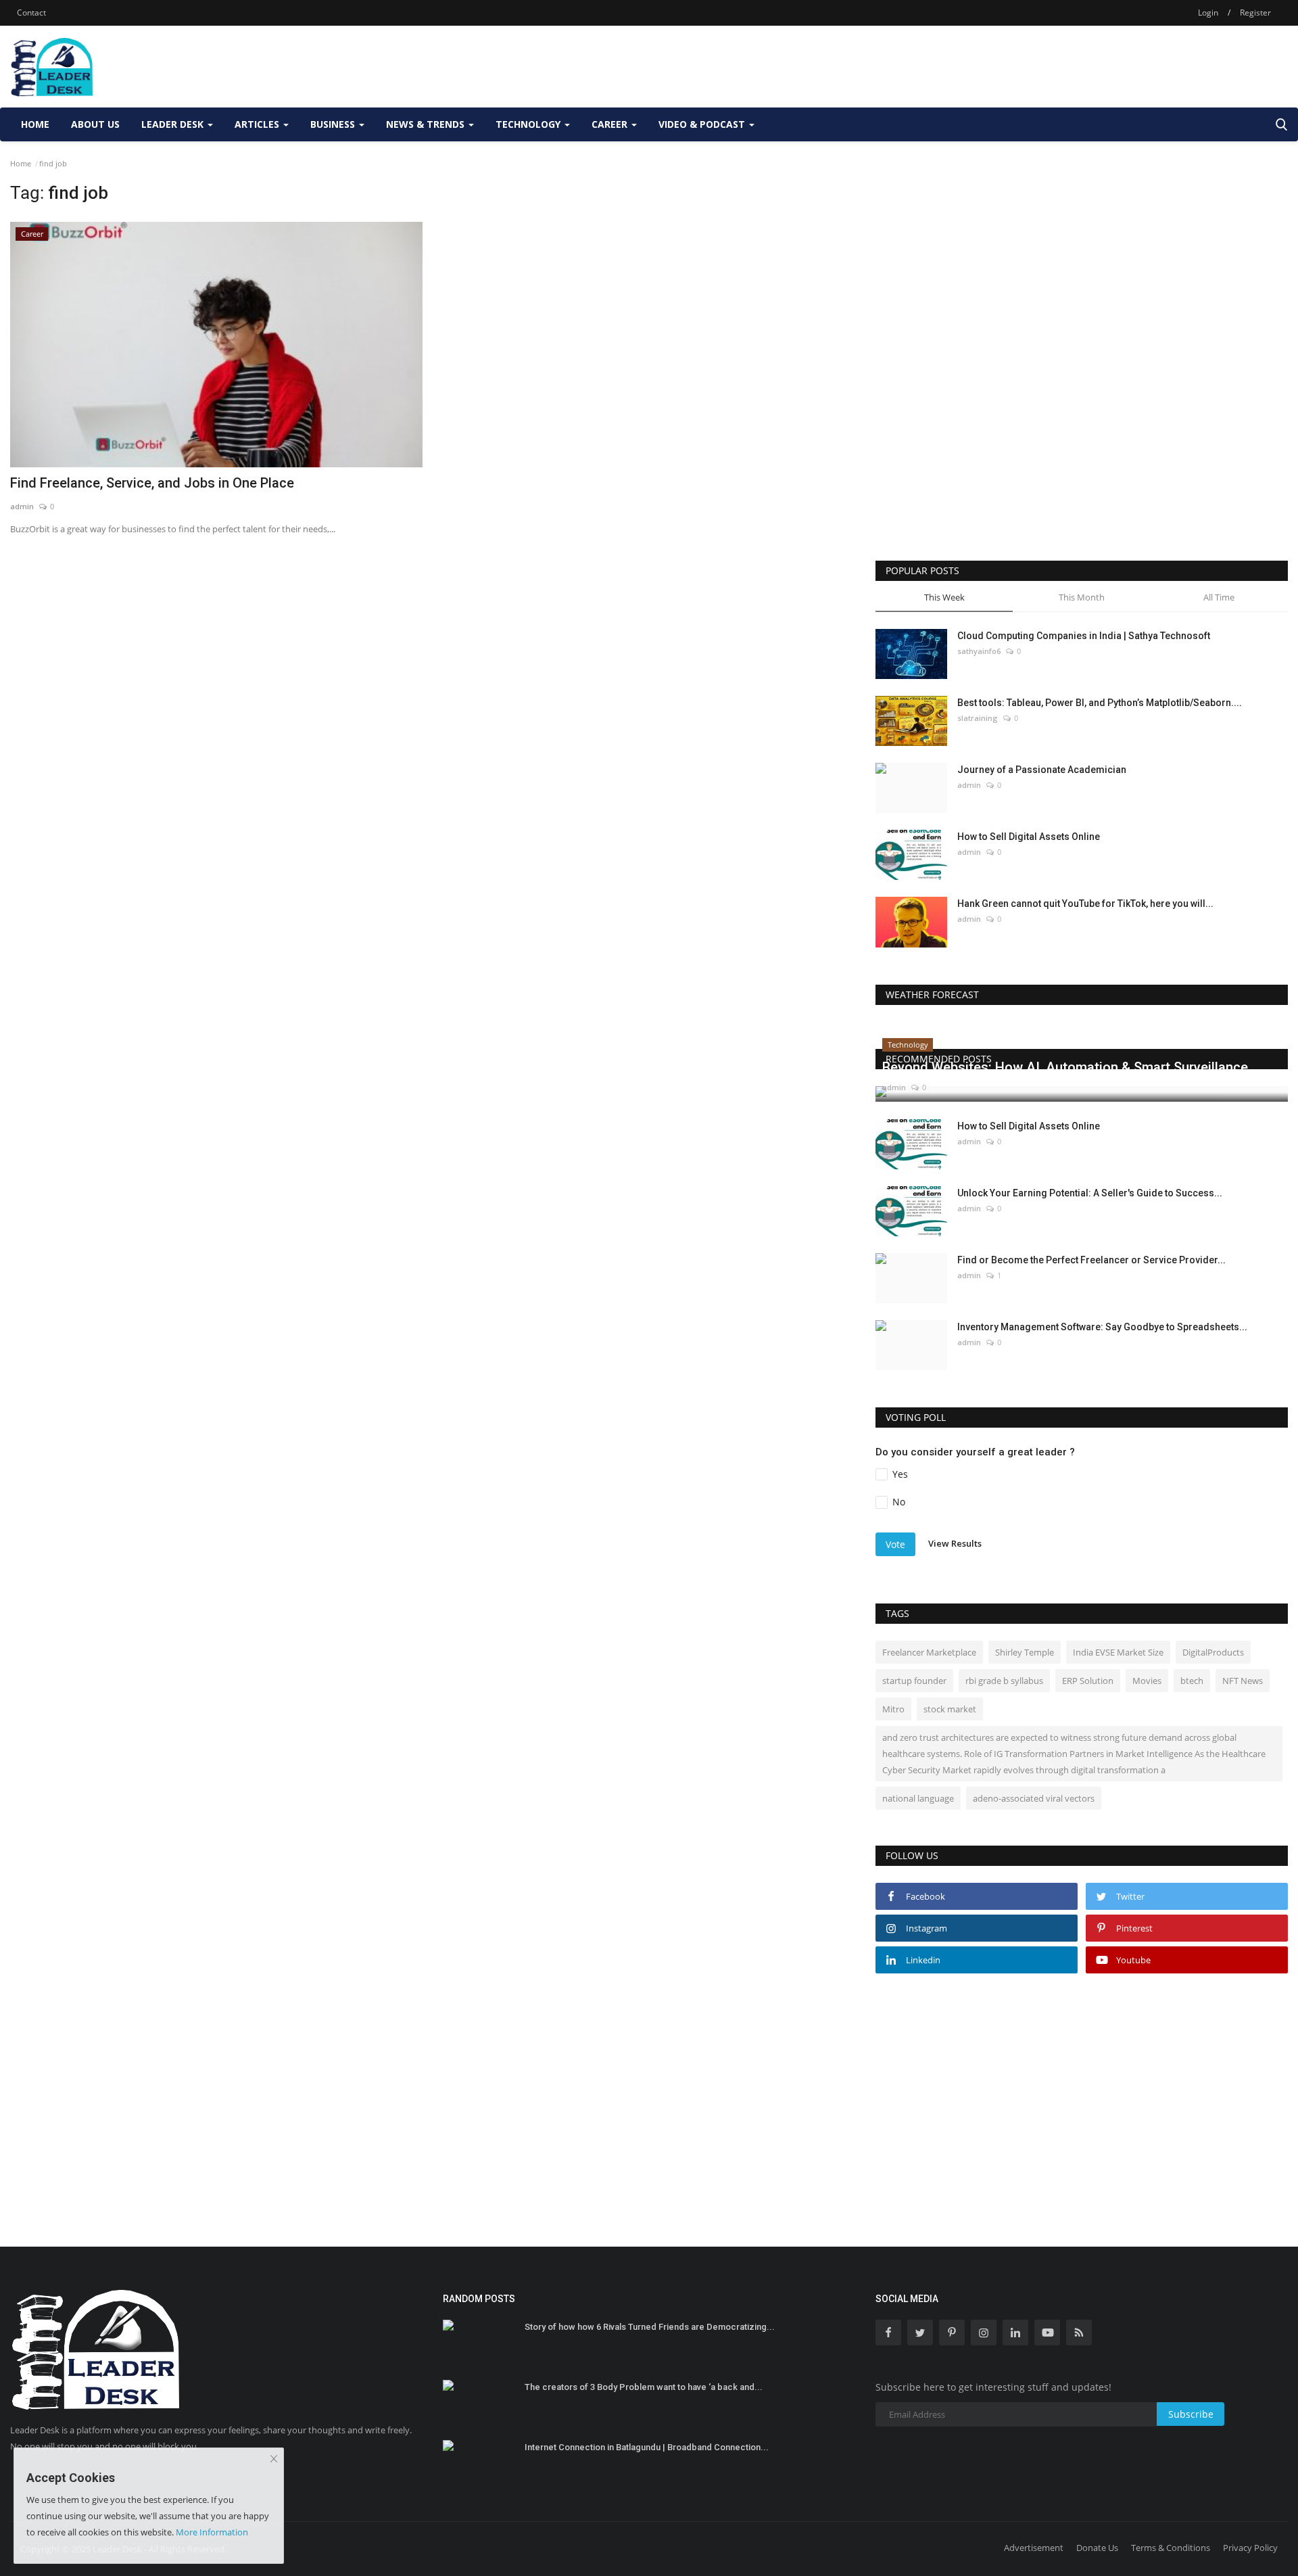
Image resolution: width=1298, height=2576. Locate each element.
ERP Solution (1088, 1681)
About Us (95, 124)
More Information (212, 2532)
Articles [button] (258, 124)
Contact (31, 13)
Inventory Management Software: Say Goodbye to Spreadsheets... (1102, 1327)
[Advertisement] (1042, 66)
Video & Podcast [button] (703, 124)
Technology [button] (529, 124)
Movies (1147, 1681)
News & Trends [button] (427, 124)
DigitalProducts (1213, 1652)
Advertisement (1034, 2548)
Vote (895, 1544)
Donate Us (1097, 2548)
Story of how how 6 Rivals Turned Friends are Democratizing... (650, 2327)
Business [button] (334, 124)
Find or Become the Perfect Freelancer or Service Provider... (1091, 1260)
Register (1255, 13)
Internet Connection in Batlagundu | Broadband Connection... (647, 2447)
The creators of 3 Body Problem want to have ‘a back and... (644, 2387)
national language (918, 1798)
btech (1192, 1681)
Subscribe (1191, 2414)
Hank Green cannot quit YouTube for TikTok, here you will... (1085, 904)
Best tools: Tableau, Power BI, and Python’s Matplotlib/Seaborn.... (1100, 703)
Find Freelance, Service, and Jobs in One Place (152, 483)
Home (35, 124)
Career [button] (611, 124)
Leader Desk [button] (174, 124)
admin (22, 506)
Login (1208, 13)
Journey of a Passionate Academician (1042, 770)
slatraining (978, 718)
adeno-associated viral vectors (1034, 1798)
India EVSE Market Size (1118, 1652)
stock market (950, 1709)
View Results (955, 1543)
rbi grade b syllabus (1004, 1681)
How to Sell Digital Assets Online (1029, 837)
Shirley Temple (1025, 1652)
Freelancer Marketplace (929, 1652)
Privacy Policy (1250, 2548)
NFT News (1243, 1681)
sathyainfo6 (979, 651)
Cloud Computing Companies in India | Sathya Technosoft (1084, 636)
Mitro (893, 1709)
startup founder (914, 1681)
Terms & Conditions (1171, 2548)
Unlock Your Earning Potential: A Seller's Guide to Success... (1090, 1193)
